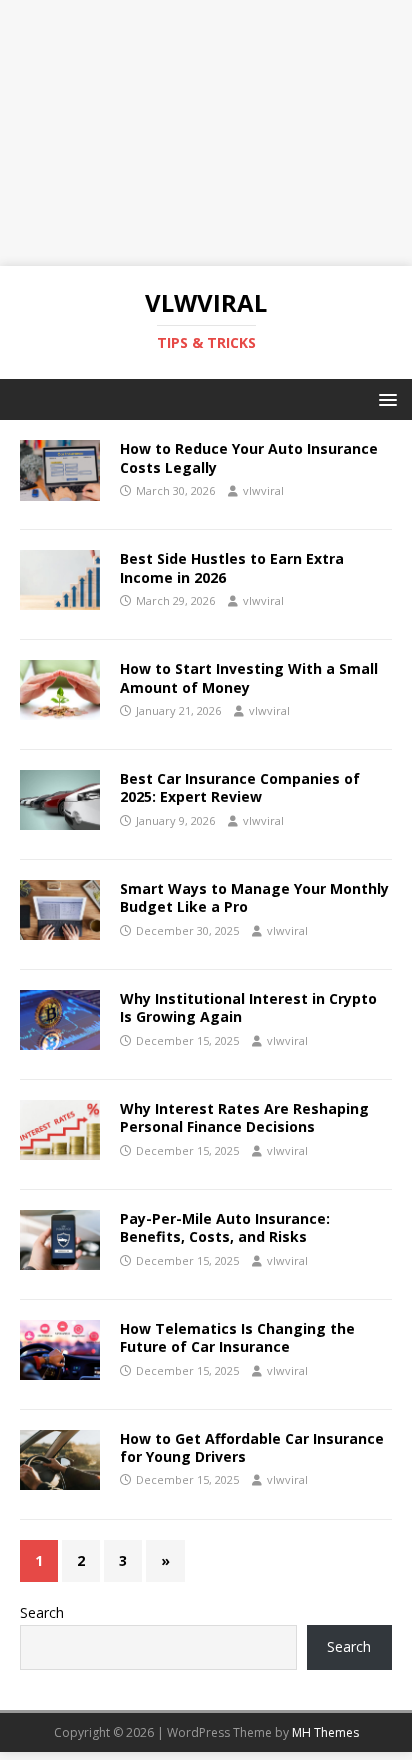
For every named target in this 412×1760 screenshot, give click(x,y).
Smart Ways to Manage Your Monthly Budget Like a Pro (254, 897)
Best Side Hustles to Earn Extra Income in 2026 (232, 567)
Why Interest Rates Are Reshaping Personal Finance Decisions (244, 1117)
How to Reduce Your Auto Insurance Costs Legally (249, 457)
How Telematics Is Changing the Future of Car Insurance (237, 1337)
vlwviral (263, 490)
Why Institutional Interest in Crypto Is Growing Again (248, 1007)
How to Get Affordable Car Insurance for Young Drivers (252, 1447)
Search (42, 1612)
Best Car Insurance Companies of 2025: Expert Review (240, 787)
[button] (384, 398)
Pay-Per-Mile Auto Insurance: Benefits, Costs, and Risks (225, 1227)
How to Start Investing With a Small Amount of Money (249, 677)
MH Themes (325, 1732)
